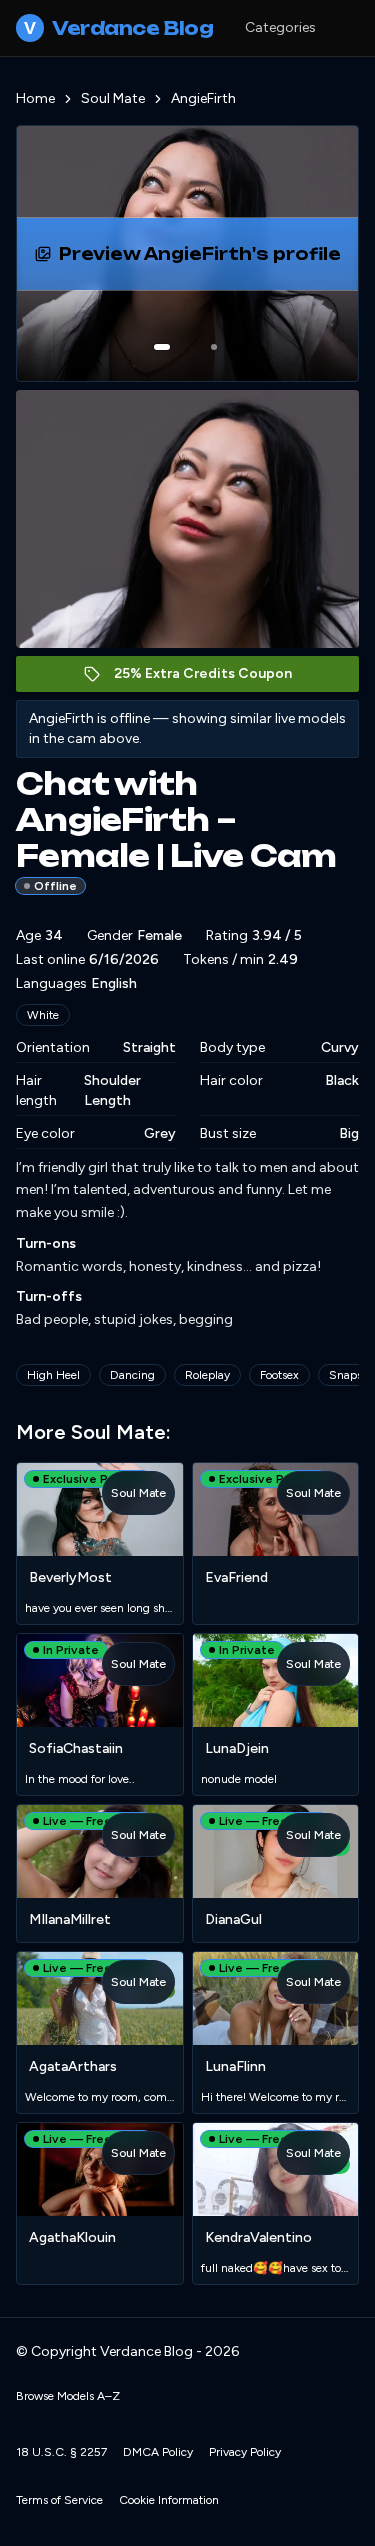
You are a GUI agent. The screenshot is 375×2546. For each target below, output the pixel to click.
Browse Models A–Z (68, 2396)
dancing (132, 1375)
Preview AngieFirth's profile (216, 260)
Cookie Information (169, 2500)
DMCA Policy (158, 2452)
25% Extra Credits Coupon (213, 678)
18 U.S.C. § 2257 (61, 2452)
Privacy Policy (245, 2452)
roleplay (207, 1375)
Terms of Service (59, 2500)
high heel (53, 1375)
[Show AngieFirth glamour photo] (214, 347)
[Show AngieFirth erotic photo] (162, 347)
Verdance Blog (118, 28)
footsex (279, 1375)
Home (35, 98)
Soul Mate (113, 98)
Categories (280, 27)
